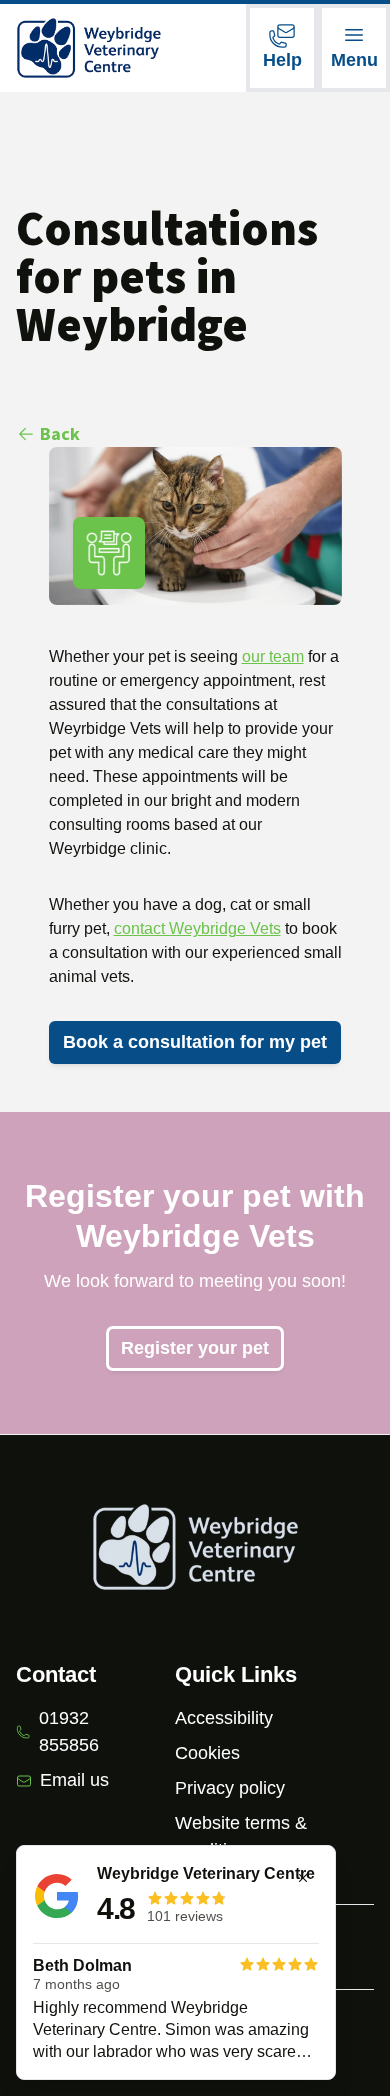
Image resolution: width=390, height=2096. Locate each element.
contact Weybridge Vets (197, 928)
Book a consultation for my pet (195, 1042)
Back (60, 433)
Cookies (207, 1753)
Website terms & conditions (241, 1836)
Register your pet (195, 1348)
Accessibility (224, 1718)
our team (273, 656)
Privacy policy (230, 1788)
